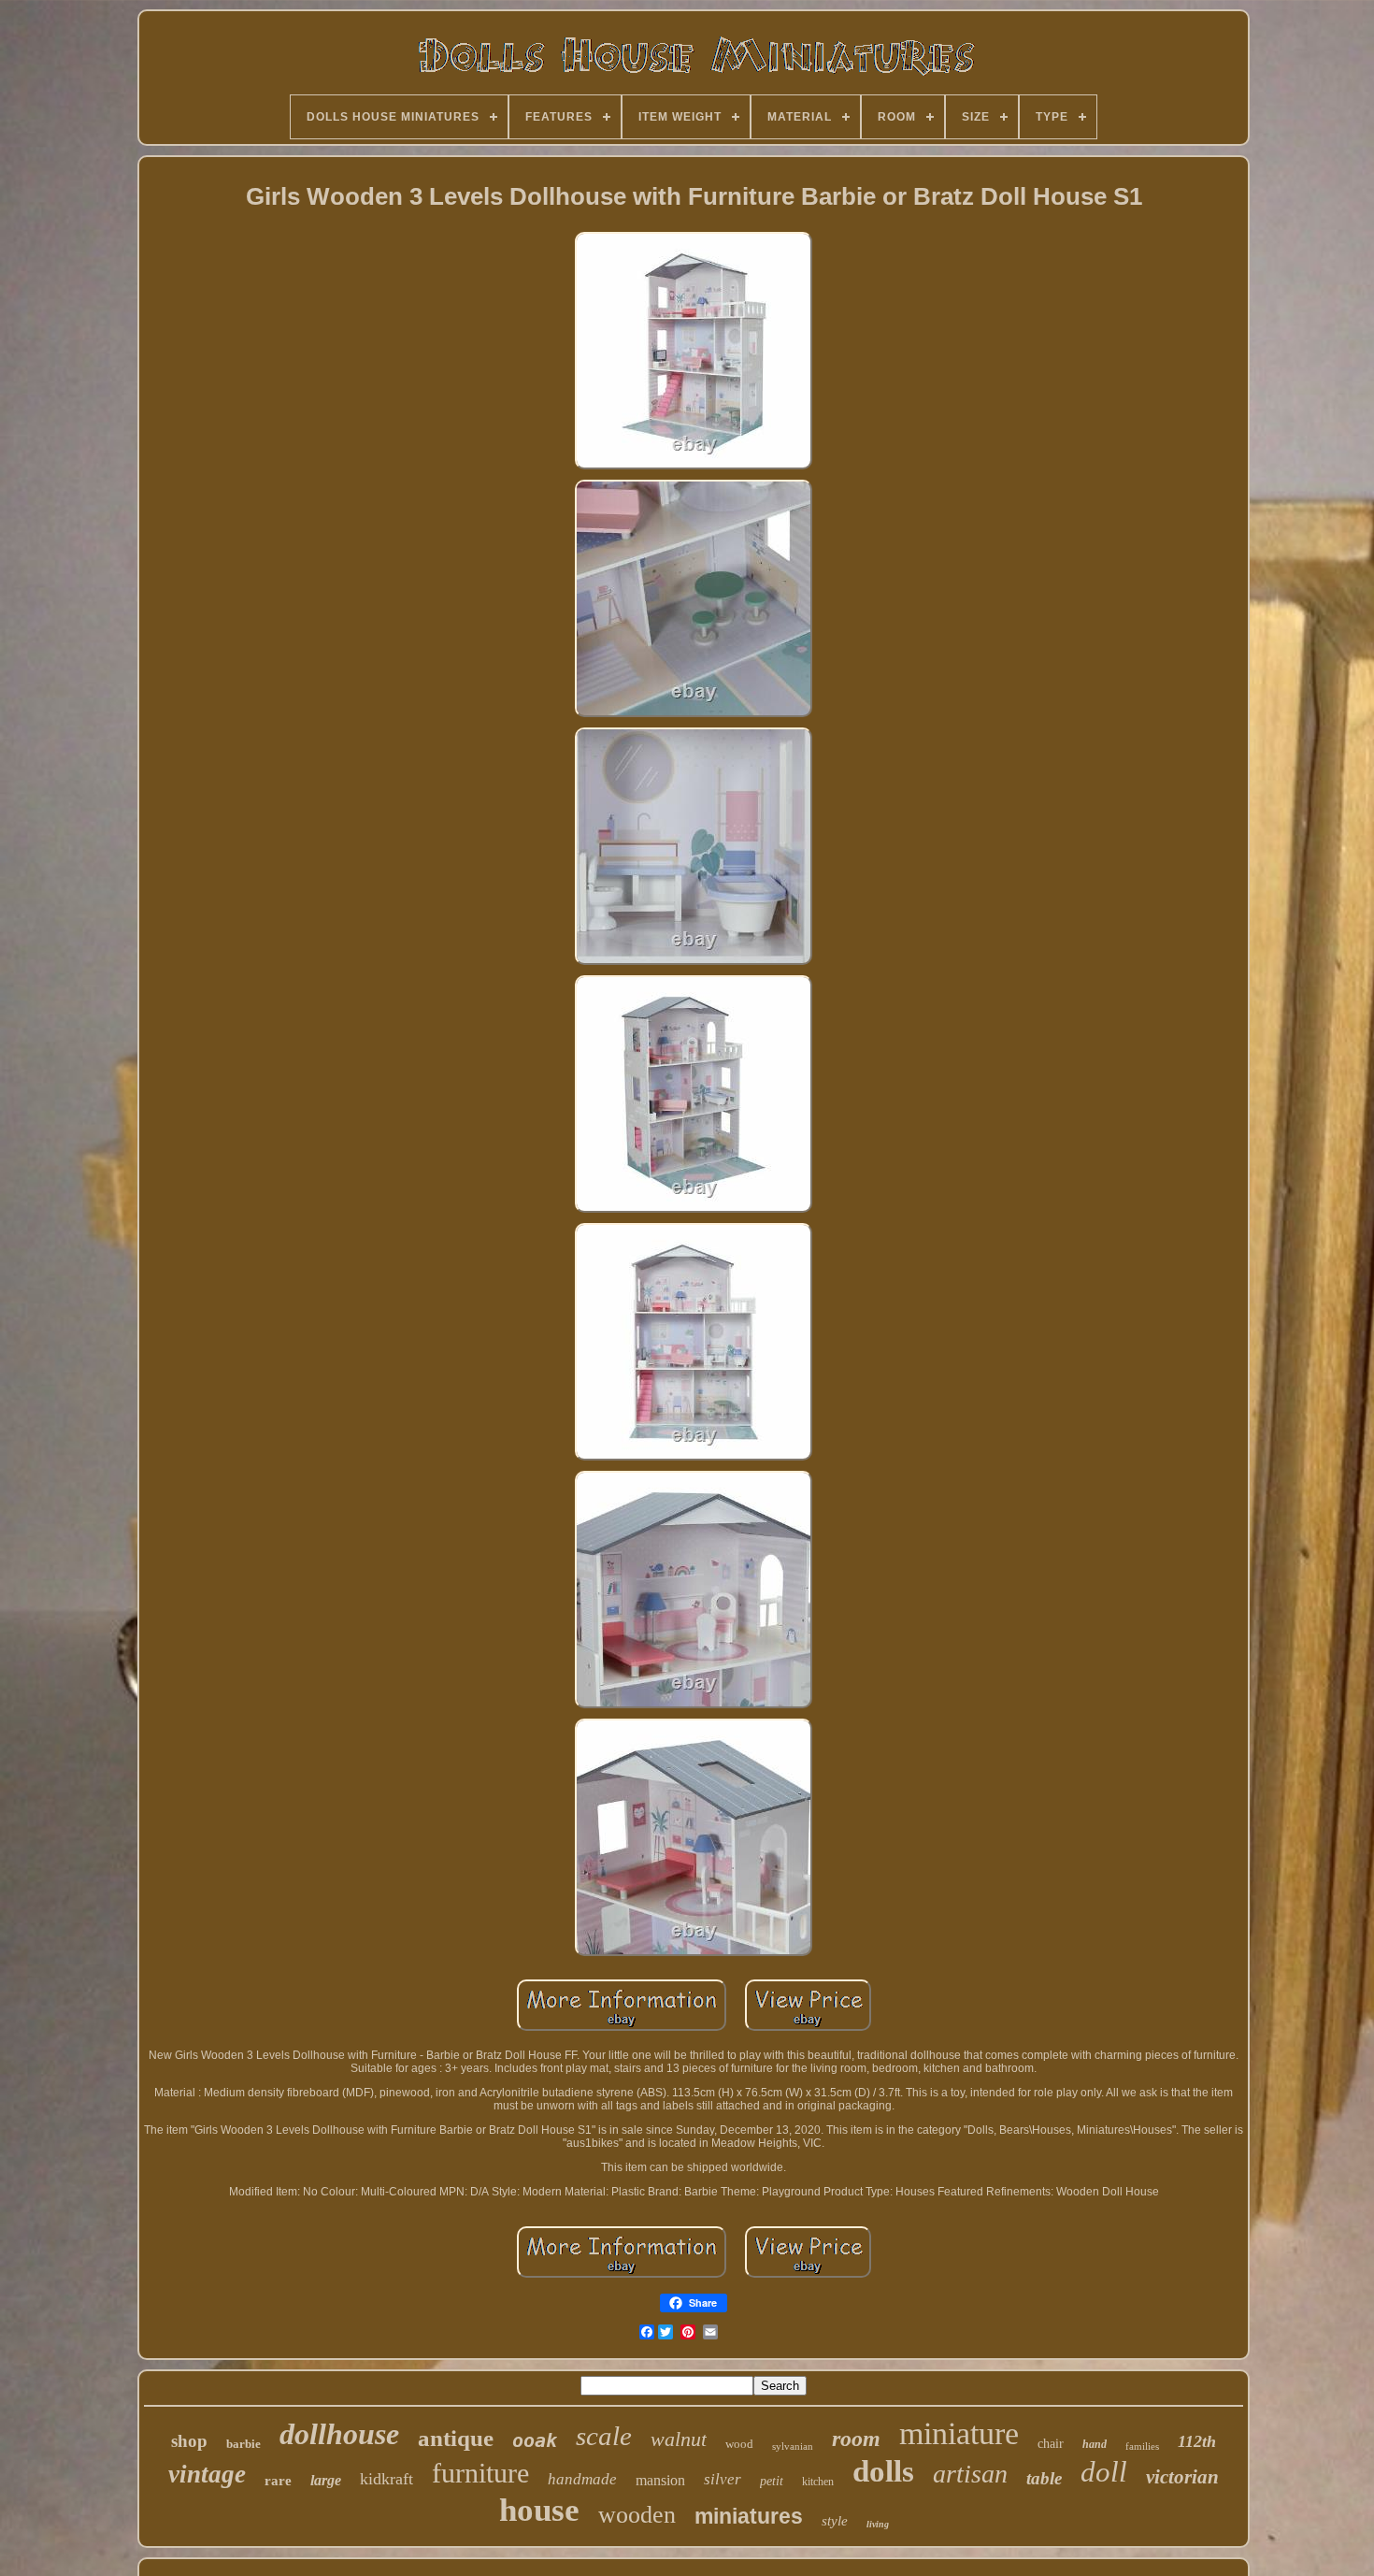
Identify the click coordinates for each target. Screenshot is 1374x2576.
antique (456, 2438)
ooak (535, 2440)
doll (1104, 2472)
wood (739, 2444)
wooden (637, 2515)
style (835, 2521)
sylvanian (793, 2446)
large (326, 2480)
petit (772, 2481)
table (1044, 2478)
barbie (243, 2444)
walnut (679, 2439)
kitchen (818, 2482)
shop (189, 2441)
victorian (1182, 2477)
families (1142, 2446)
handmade (582, 2479)
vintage (207, 2474)
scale (604, 2436)
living (878, 2524)
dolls (883, 2471)
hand (1095, 2444)
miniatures (749, 2516)
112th (1197, 2441)
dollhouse (339, 2434)
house (539, 2510)
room (856, 2439)
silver (723, 2479)
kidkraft (386, 2479)
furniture (480, 2473)
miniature (959, 2433)
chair (1051, 2444)
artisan (970, 2474)
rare (278, 2481)
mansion (660, 2480)
